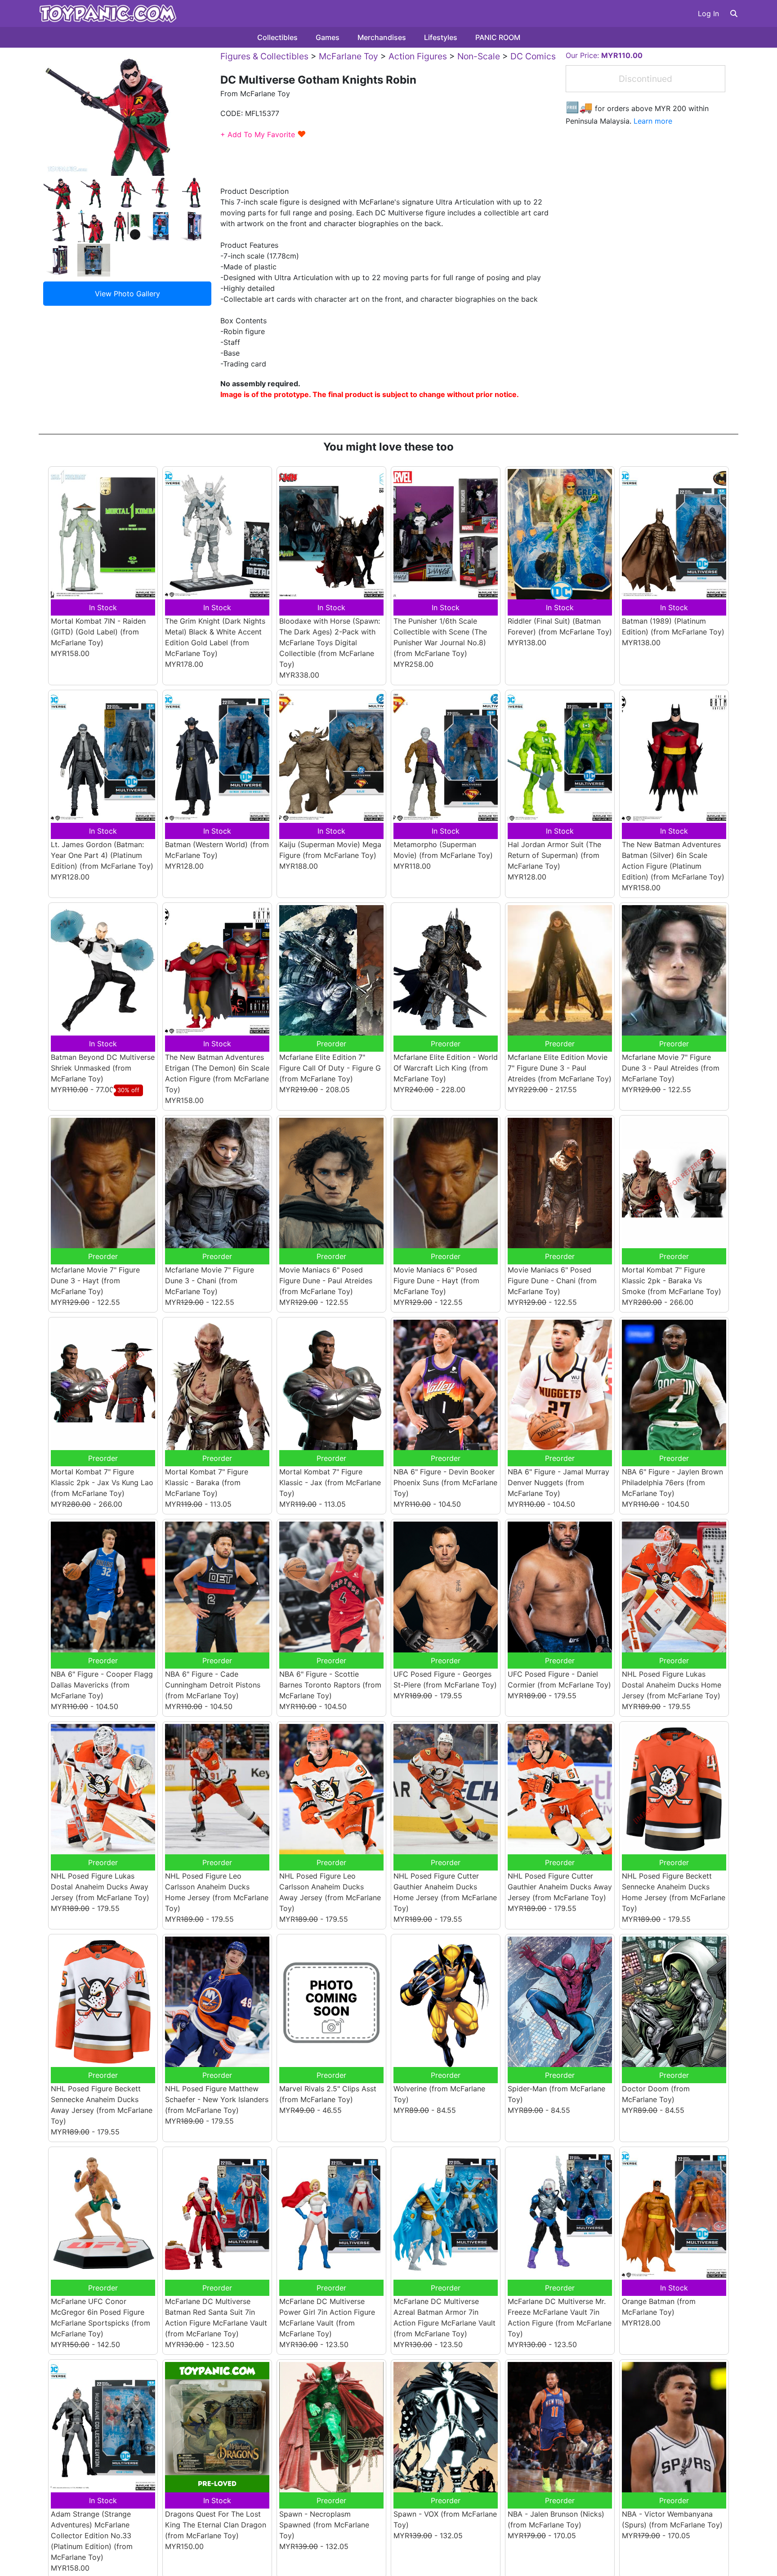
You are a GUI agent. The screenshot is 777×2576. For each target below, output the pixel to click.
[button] (734, 13)
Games (328, 37)
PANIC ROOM (498, 37)
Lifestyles (441, 37)
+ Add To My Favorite (263, 134)
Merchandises (382, 37)
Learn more (653, 121)
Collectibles (277, 37)
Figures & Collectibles (264, 56)
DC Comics (533, 56)
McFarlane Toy (348, 56)
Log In (708, 13)
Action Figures (418, 56)
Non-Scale (479, 56)
